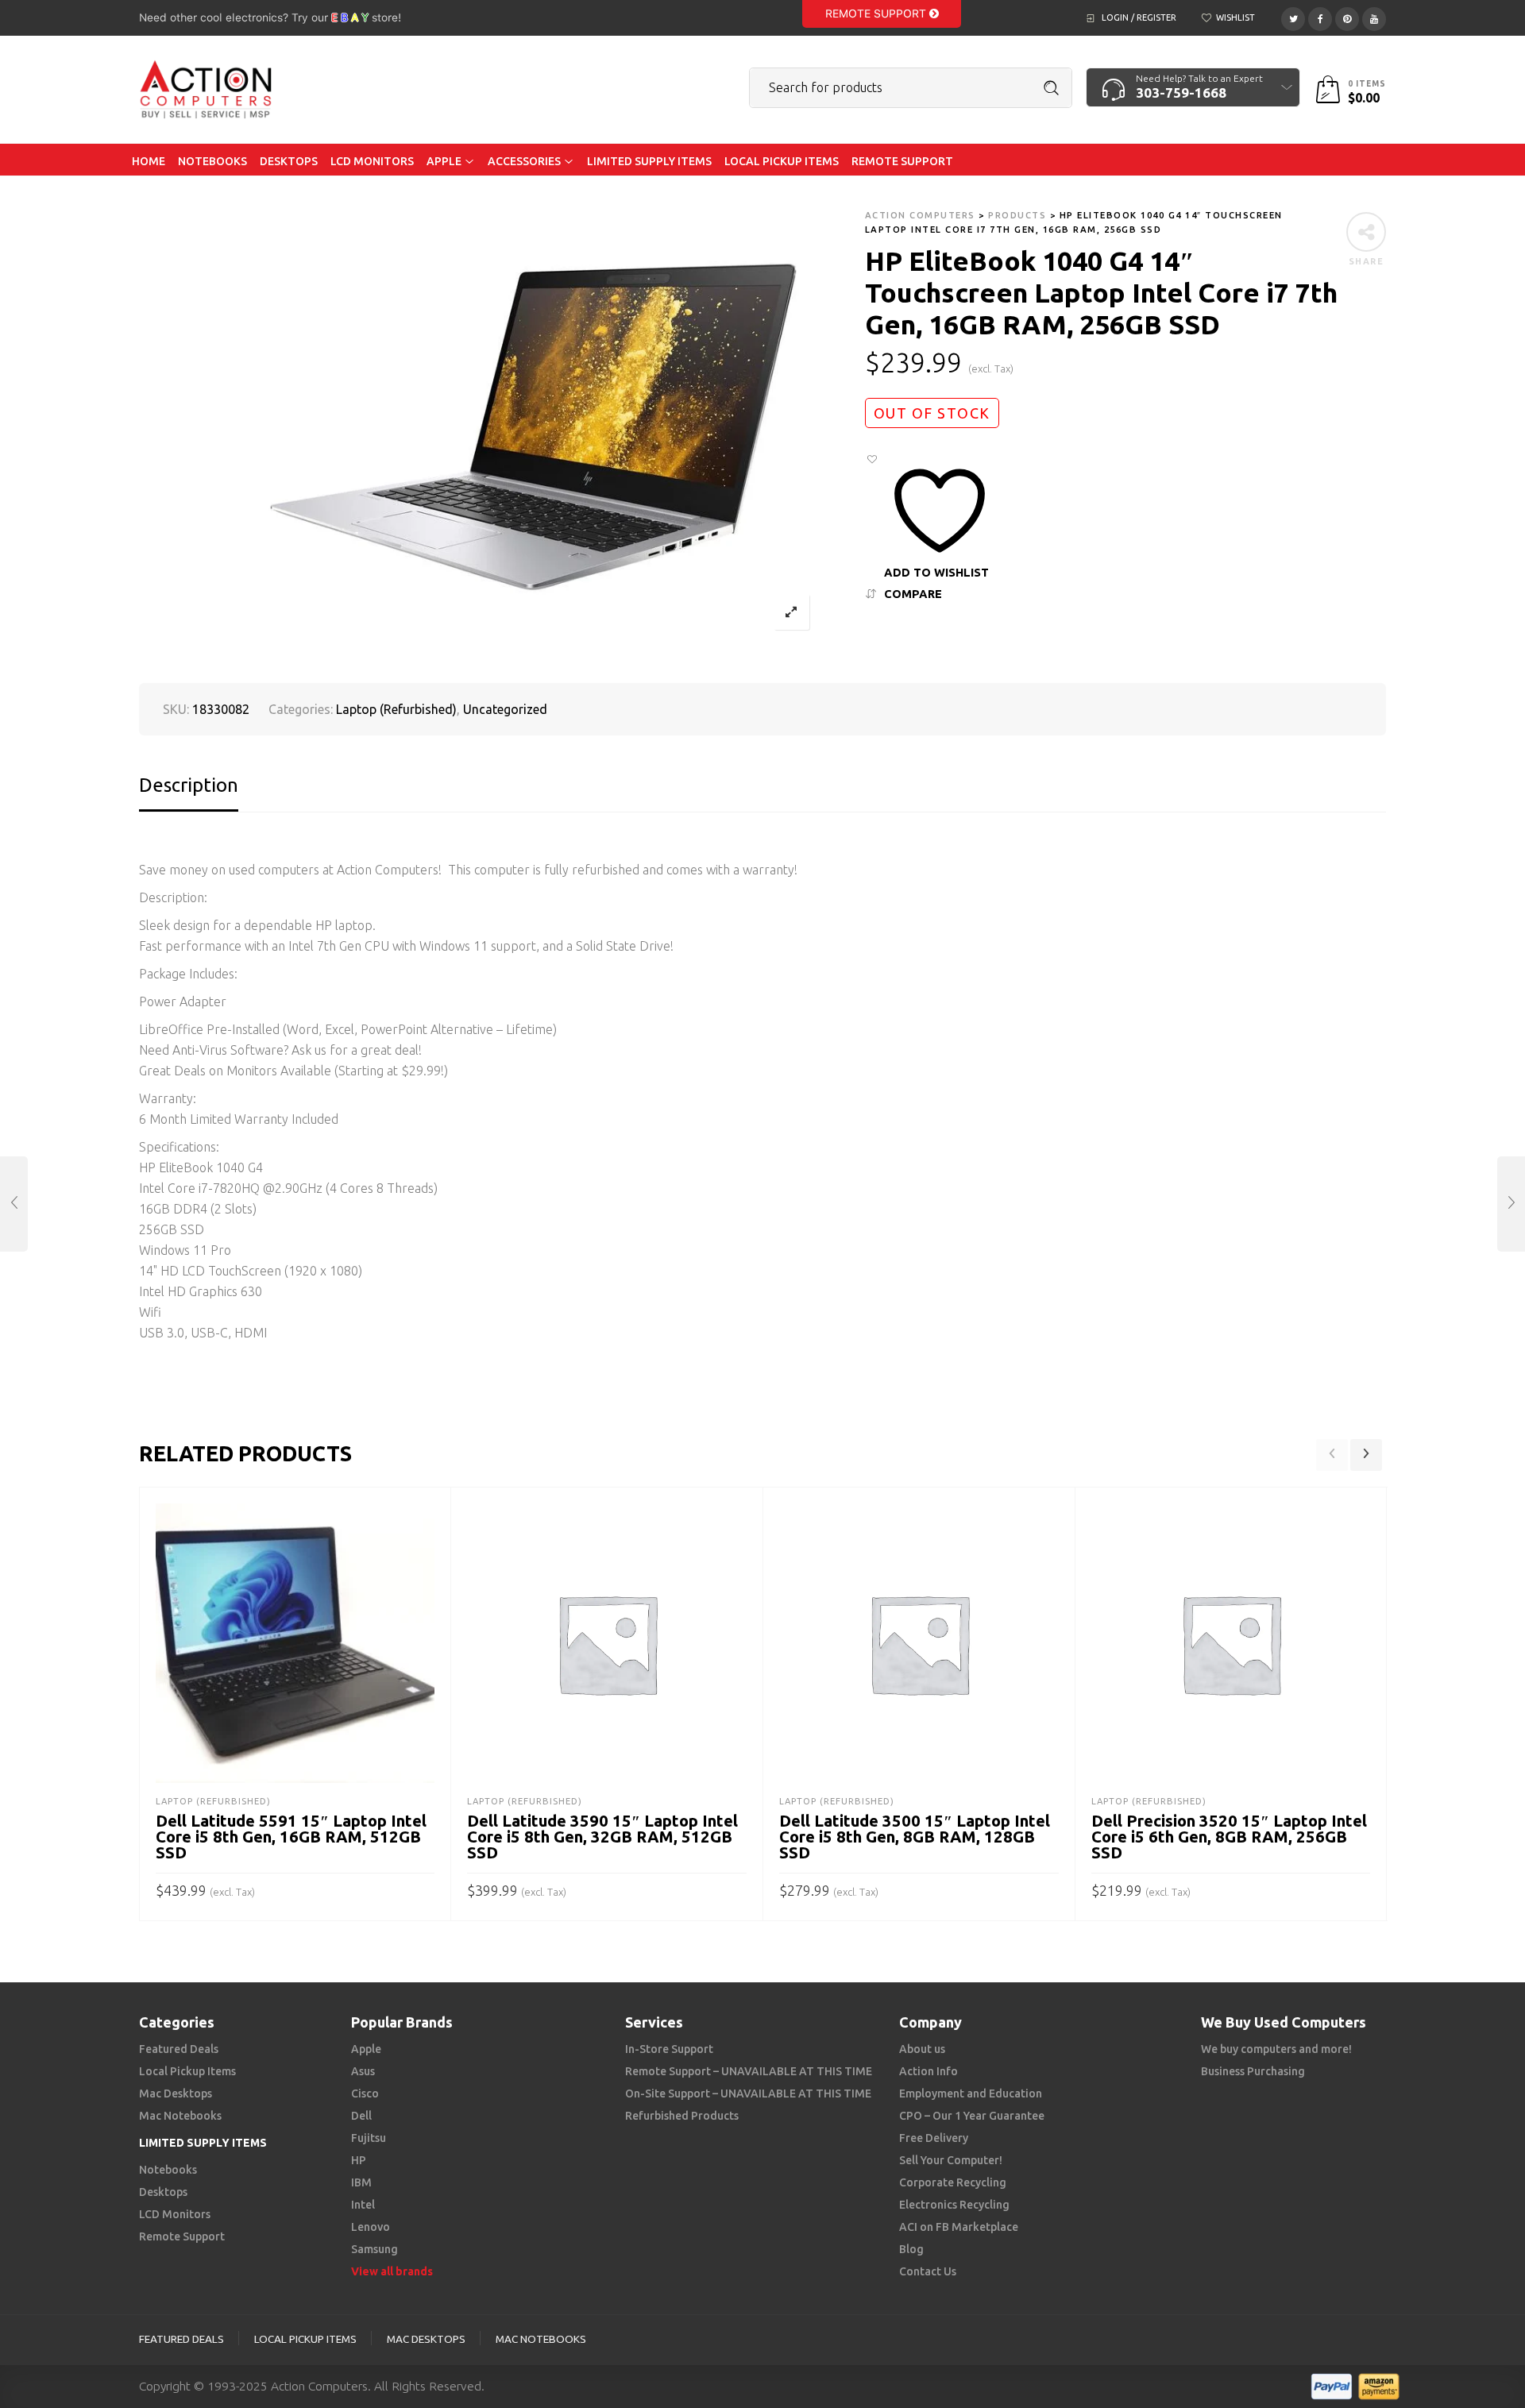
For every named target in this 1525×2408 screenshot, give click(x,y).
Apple (366, 2049)
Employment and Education (971, 2093)
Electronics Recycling (954, 2205)
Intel (363, 2205)
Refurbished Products (682, 2116)
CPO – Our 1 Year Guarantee (972, 2116)
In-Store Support (669, 2049)
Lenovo (371, 2227)
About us (922, 2049)
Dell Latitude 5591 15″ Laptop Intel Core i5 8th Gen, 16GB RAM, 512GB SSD (291, 1837)
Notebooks (168, 2170)
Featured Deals (179, 2049)
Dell (361, 2116)
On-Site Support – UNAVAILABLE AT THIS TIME (748, 2093)
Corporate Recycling (953, 2182)
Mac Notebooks (180, 2116)
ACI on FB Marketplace (959, 2227)
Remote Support (877, 14)
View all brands (392, 2271)
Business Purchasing (1253, 2071)
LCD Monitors (175, 2214)
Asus (363, 2071)
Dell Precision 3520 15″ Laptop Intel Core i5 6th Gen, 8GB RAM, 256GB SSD (1229, 1837)
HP (359, 2160)
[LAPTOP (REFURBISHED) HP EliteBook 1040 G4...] (14, 1204)
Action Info (929, 2071)
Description (189, 785)
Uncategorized (505, 709)
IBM (361, 2182)
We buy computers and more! (1276, 2049)
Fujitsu (369, 2138)
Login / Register (1139, 17)
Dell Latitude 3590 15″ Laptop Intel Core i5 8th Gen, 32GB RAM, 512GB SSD (602, 1837)
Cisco (365, 2093)
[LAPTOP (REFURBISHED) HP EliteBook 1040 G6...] (1511, 1204)
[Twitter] (1293, 17)
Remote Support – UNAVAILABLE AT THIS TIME (749, 2071)
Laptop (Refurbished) (396, 709)
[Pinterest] (1347, 17)
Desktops (163, 2192)
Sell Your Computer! (951, 2160)
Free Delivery (934, 2138)
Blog (911, 2249)
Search (1052, 88)
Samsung (374, 2249)
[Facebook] (1320, 17)
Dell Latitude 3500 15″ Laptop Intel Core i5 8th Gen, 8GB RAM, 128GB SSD (915, 1837)
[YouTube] (1374, 17)
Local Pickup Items (187, 2071)
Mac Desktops (176, 2093)
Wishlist (1235, 17)
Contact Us (928, 2271)
